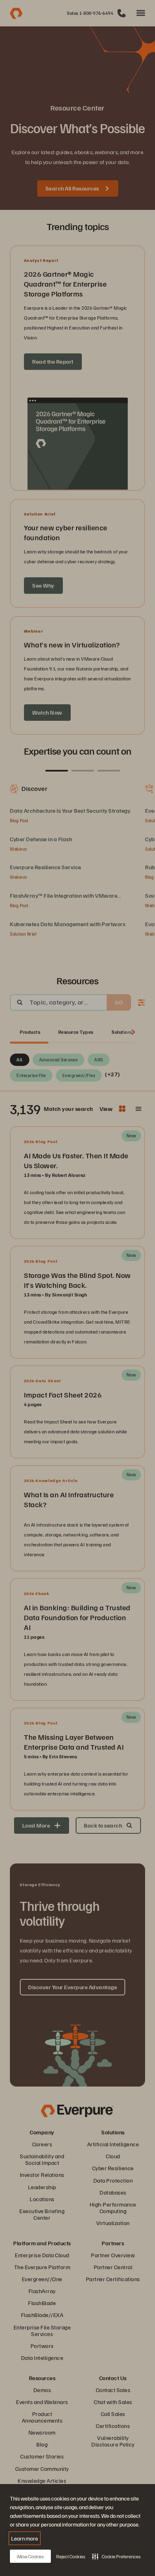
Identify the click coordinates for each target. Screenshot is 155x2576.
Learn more (25, 2538)
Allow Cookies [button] (30, 2556)
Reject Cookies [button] (71, 2556)
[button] (116, 2556)
